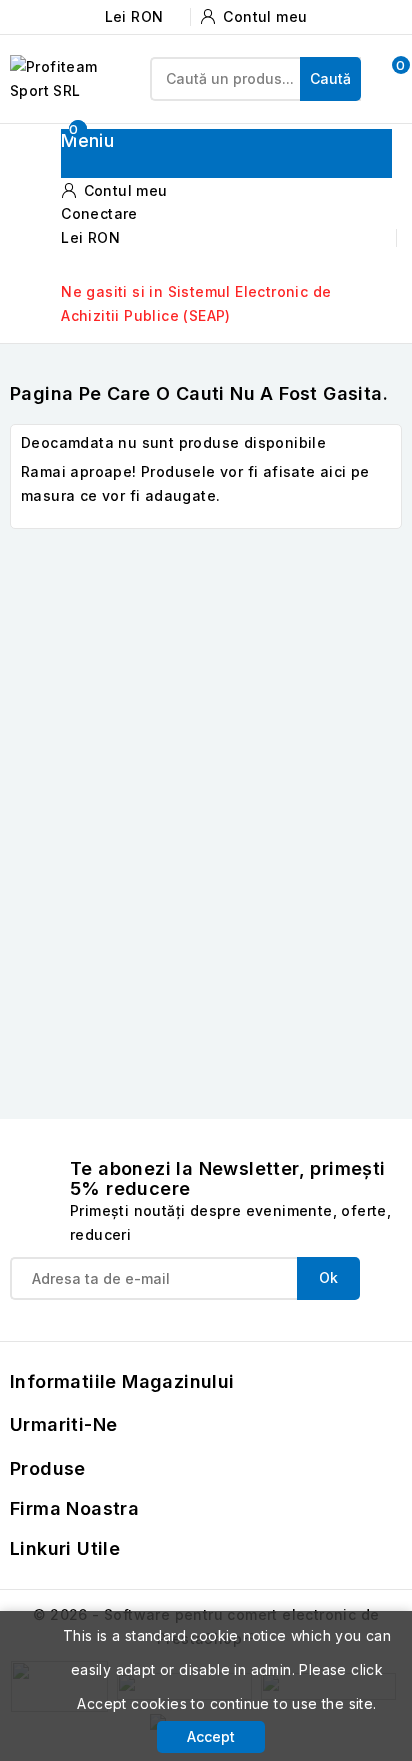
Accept (211, 1736)
